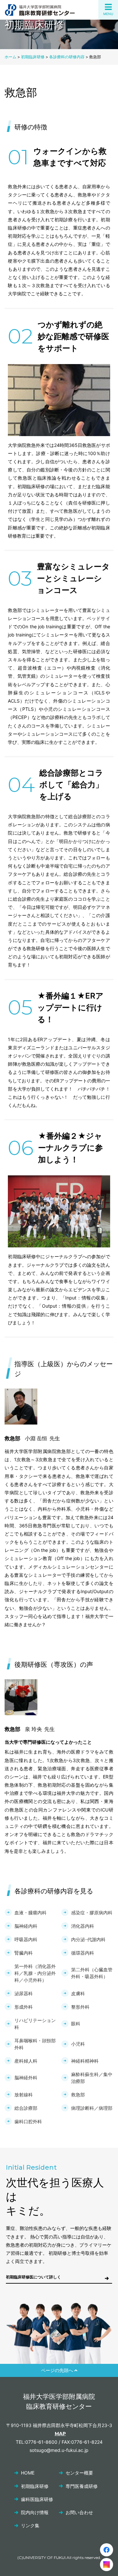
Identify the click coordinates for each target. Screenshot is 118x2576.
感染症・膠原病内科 (92, 1913)
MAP (60, 2434)
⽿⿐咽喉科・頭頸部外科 (35, 2044)
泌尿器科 (24, 1993)
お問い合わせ (79, 2512)
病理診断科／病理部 (92, 2108)
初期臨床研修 (35, 2486)
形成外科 (24, 2007)
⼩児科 (78, 2044)
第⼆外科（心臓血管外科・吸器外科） (92, 1973)
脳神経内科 (26, 1926)
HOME (28, 2473)
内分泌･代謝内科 (88, 1939)
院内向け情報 (35, 2512)
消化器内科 (83, 1926)
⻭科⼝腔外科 (28, 2121)
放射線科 (24, 2095)
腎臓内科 (24, 1953)
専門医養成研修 (82, 2486)
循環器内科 (83, 1953)
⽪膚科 (78, 1993)
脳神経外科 (26, 2078)
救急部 (78, 2095)
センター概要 (79, 2473)
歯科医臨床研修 (37, 2499)
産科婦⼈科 (26, 2061)
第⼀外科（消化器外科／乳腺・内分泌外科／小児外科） (35, 1973)
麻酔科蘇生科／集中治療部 (92, 2078)
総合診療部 (26, 2108)
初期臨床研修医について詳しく (33, 2277)
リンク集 (30, 2525)
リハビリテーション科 (35, 2024)
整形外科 (80, 2007)
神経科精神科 (85, 2061)
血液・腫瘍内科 (30, 1913)
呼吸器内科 (26, 1939)
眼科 (76, 2024)
